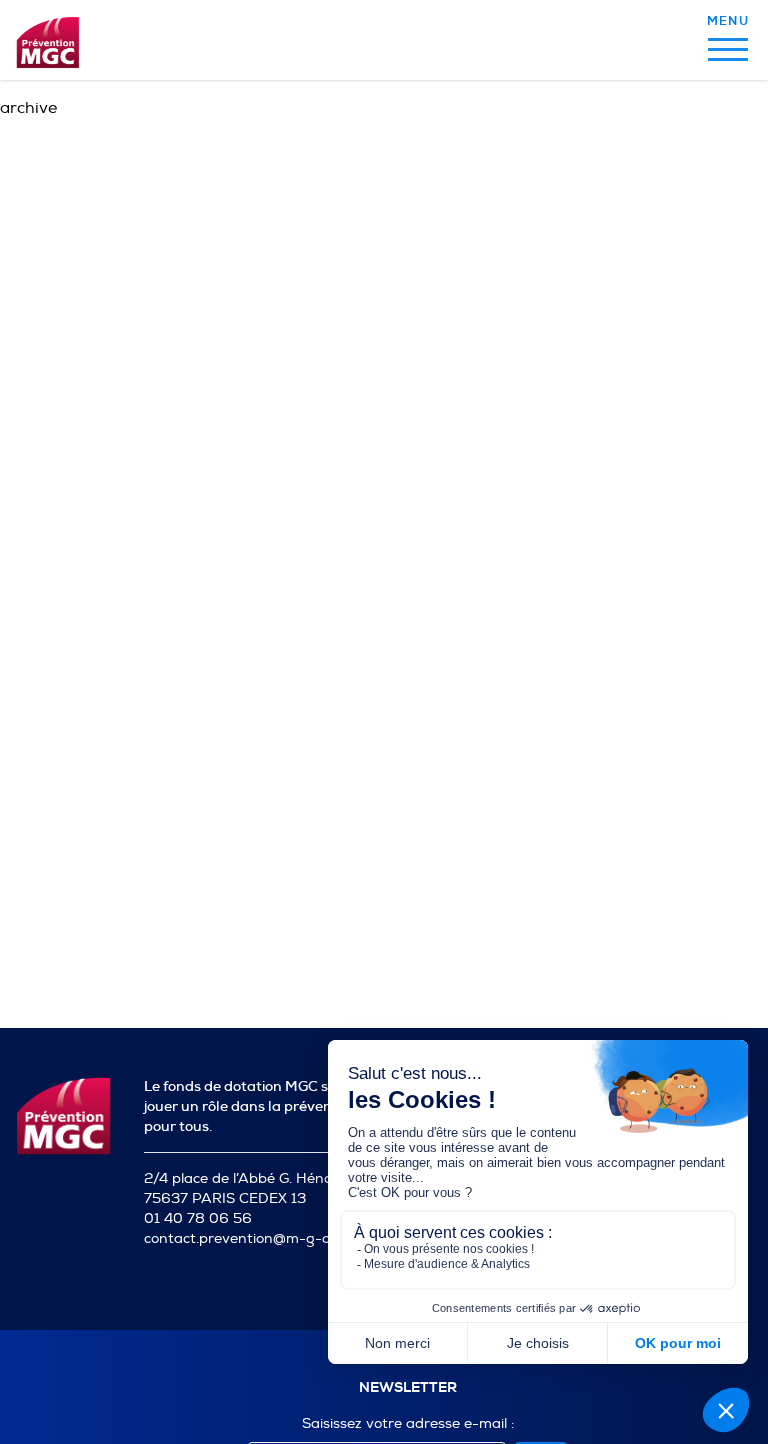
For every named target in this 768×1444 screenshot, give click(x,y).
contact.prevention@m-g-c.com (252, 1238)
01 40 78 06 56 (198, 1218)
